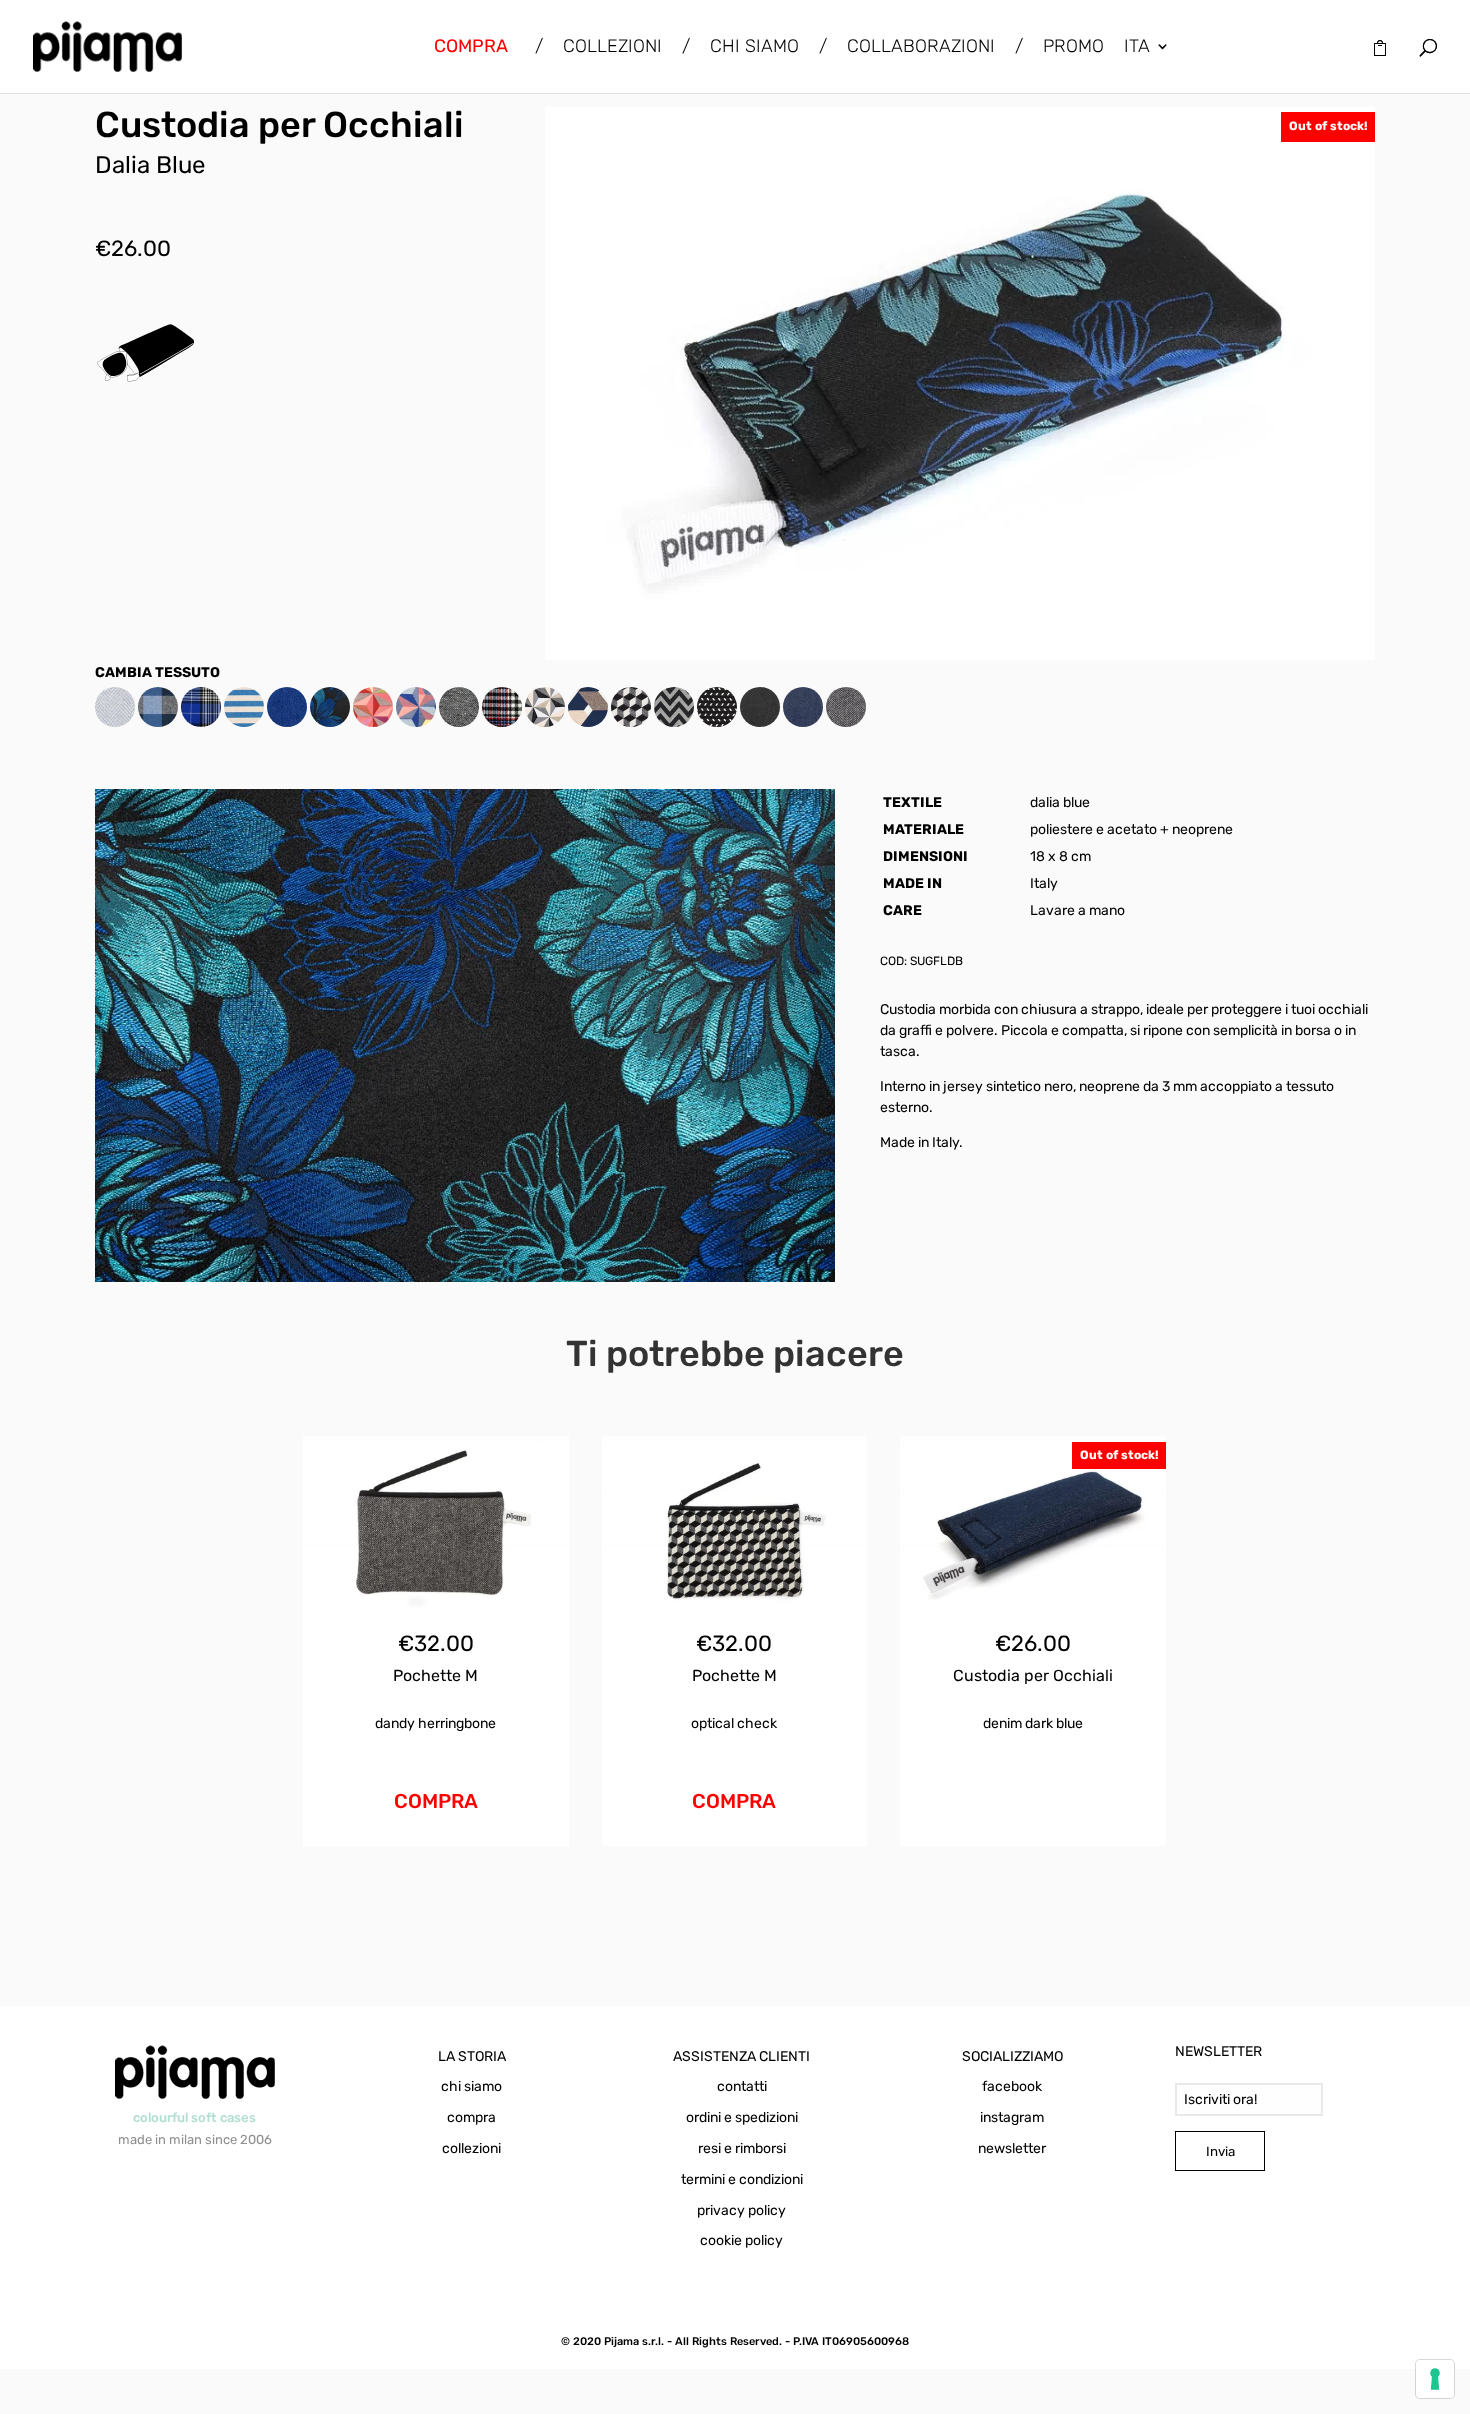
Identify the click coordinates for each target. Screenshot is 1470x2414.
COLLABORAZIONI (921, 48)
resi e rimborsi (742, 2148)
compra (471, 2117)
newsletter (1012, 2148)
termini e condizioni (742, 2179)
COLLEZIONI (612, 48)
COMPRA (436, 1801)
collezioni (471, 2148)
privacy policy (741, 2210)
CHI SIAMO (754, 48)
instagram (1012, 2117)
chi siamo (471, 2086)
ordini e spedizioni (742, 2117)
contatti (742, 2086)
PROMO (1073, 48)
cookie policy (741, 2240)
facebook (1012, 2086)
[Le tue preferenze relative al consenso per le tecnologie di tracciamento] (1435, 2379)
